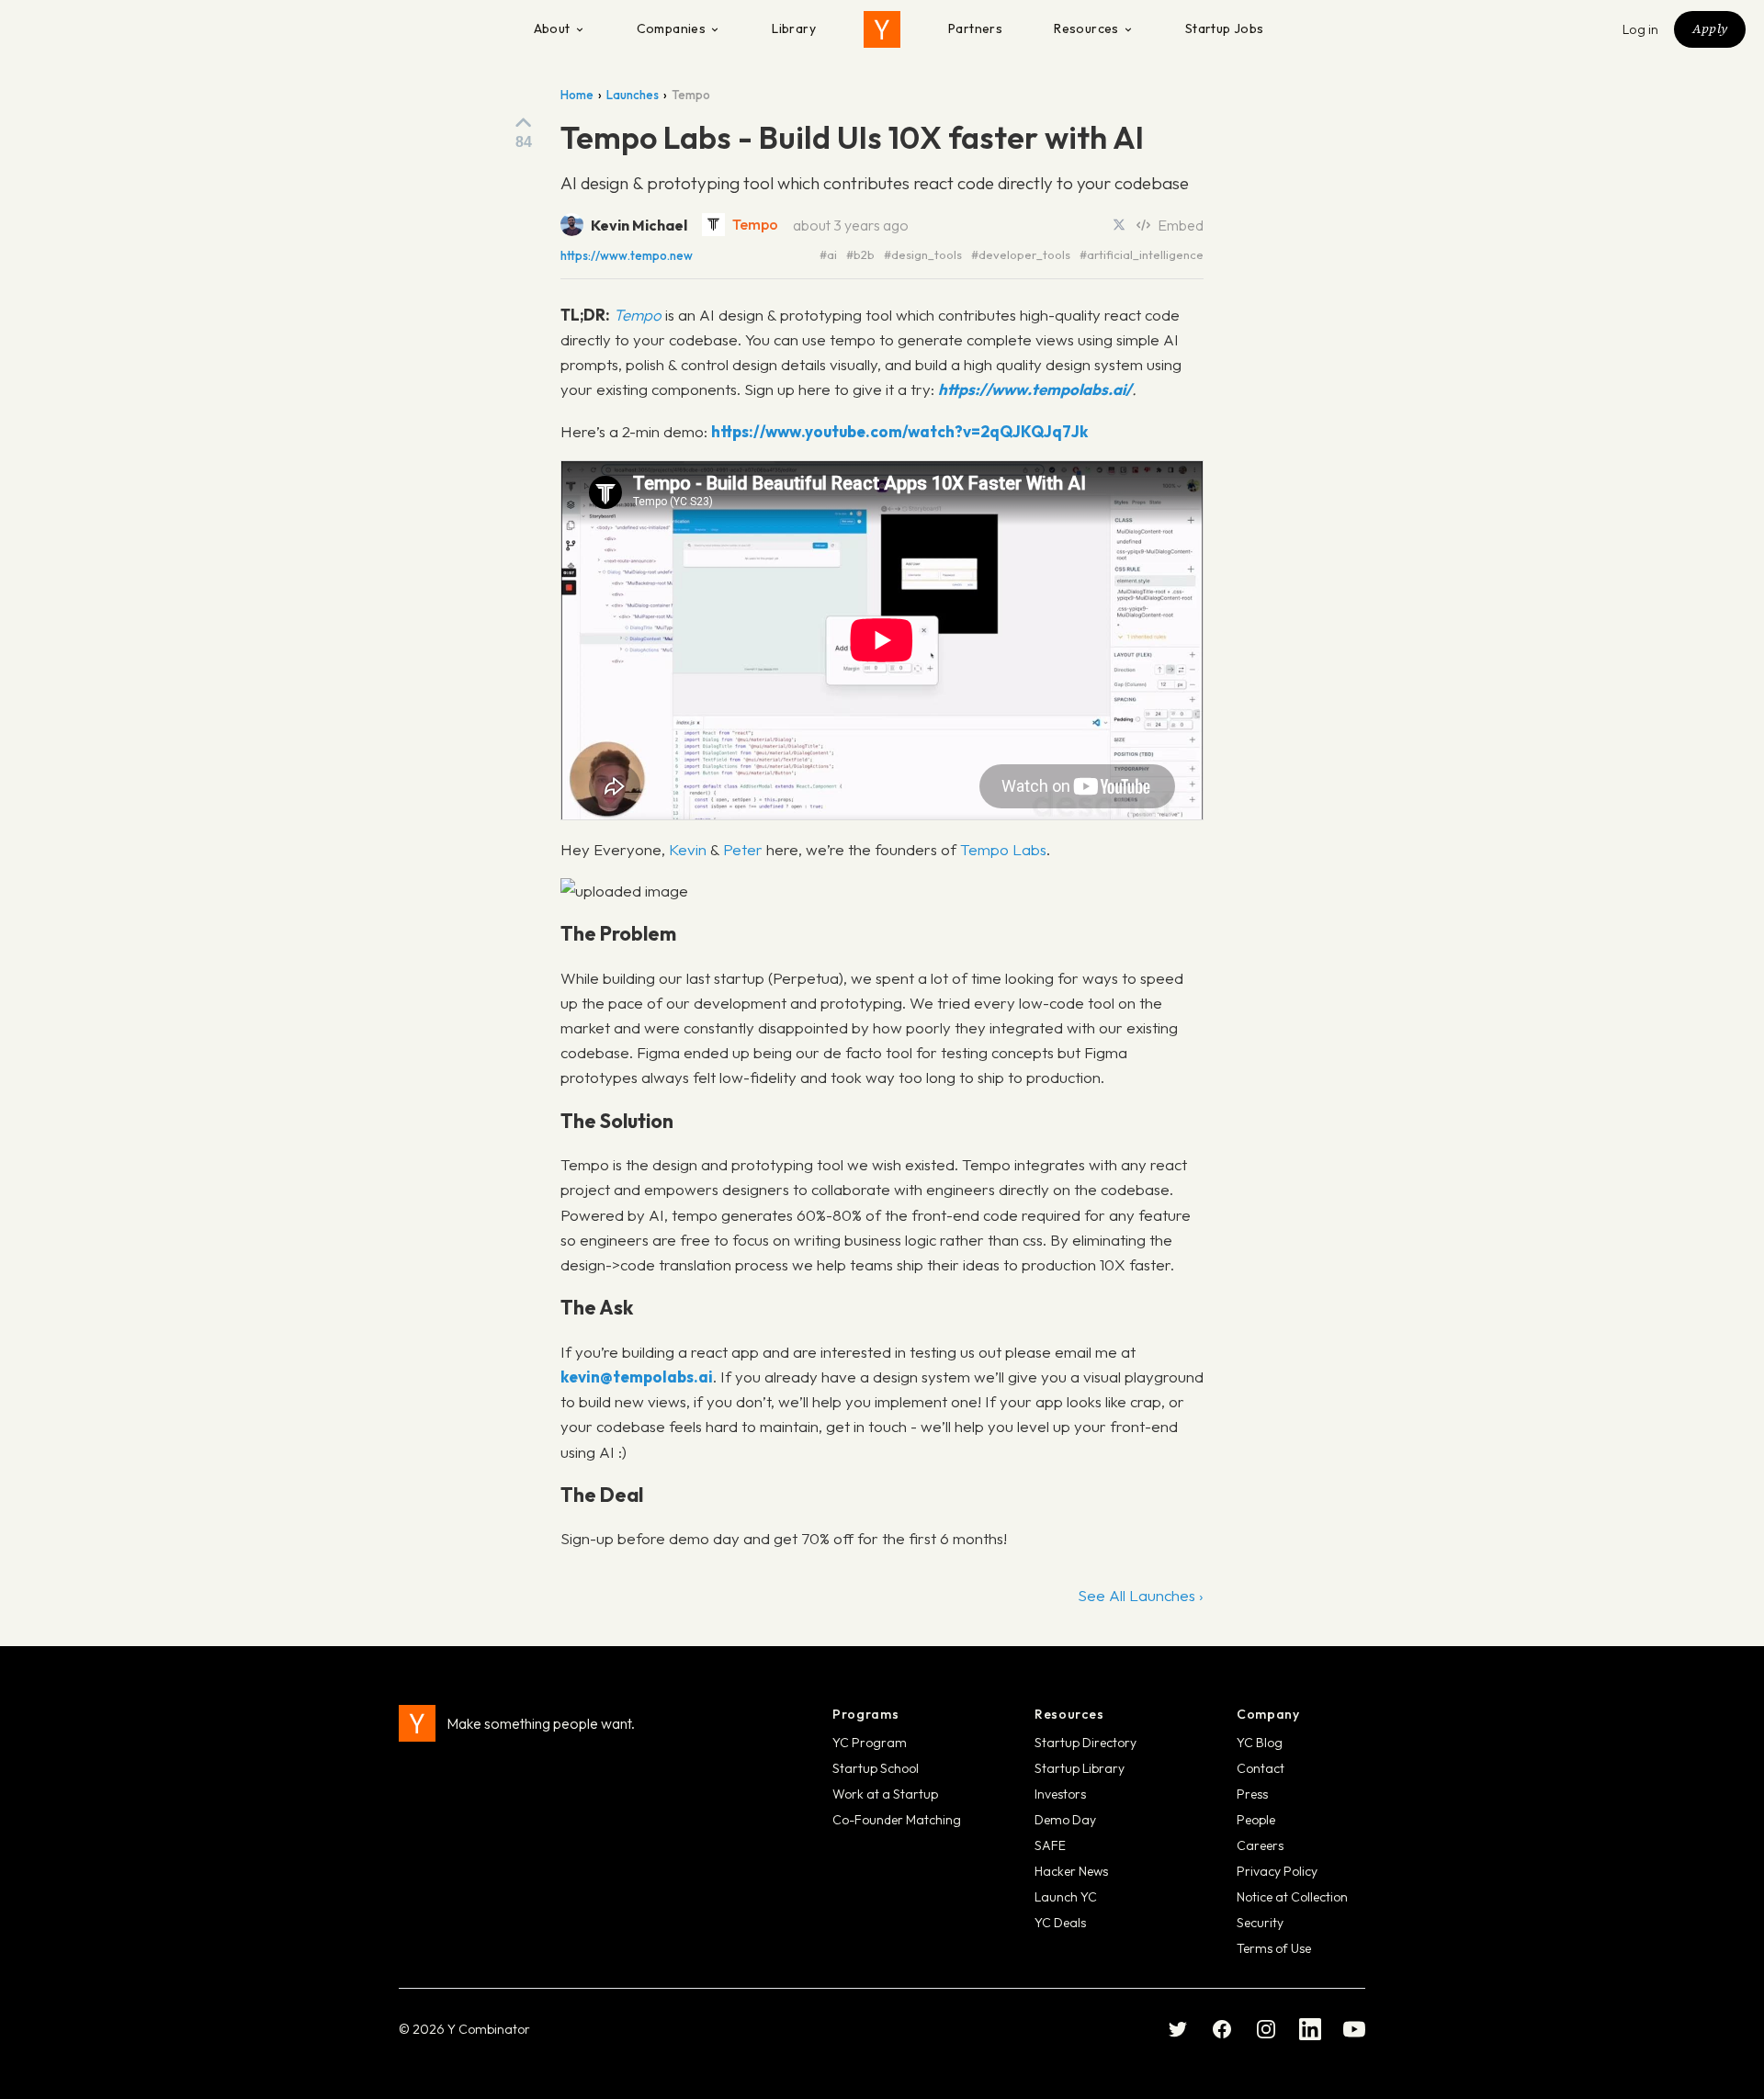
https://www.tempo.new (627, 256)
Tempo (755, 224)
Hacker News (1071, 1871)
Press (1252, 1794)
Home (577, 95)
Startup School (876, 1768)
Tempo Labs (1003, 849)
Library (794, 28)
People (1256, 1820)
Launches (633, 95)
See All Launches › (1141, 1595)
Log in (1641, 29)
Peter (743, 849)
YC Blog (1260, 1743)
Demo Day (1065, 1820)
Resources (1086, 28)
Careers (1260, 1845)
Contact (1261, 1768)
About (552, 28)
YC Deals (1060, 1923)
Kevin (688, 849)
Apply (1710, 28)
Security (1260, 1923)
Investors (1060, 1794)
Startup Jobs (1225, 28)
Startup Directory (1086, 1743)
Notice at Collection (1292, 1897)
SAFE (1050, 1845)
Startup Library (1080, 1768)
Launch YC (1066, 1897)
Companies (672, 28)
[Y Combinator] (882, 29)
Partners (975, 28)
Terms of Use (1274, 1948)
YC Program (870, 1743)
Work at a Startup (885, 1794)
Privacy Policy (1277, 1871)
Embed (1181, 225)
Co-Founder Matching (897, 1820)
